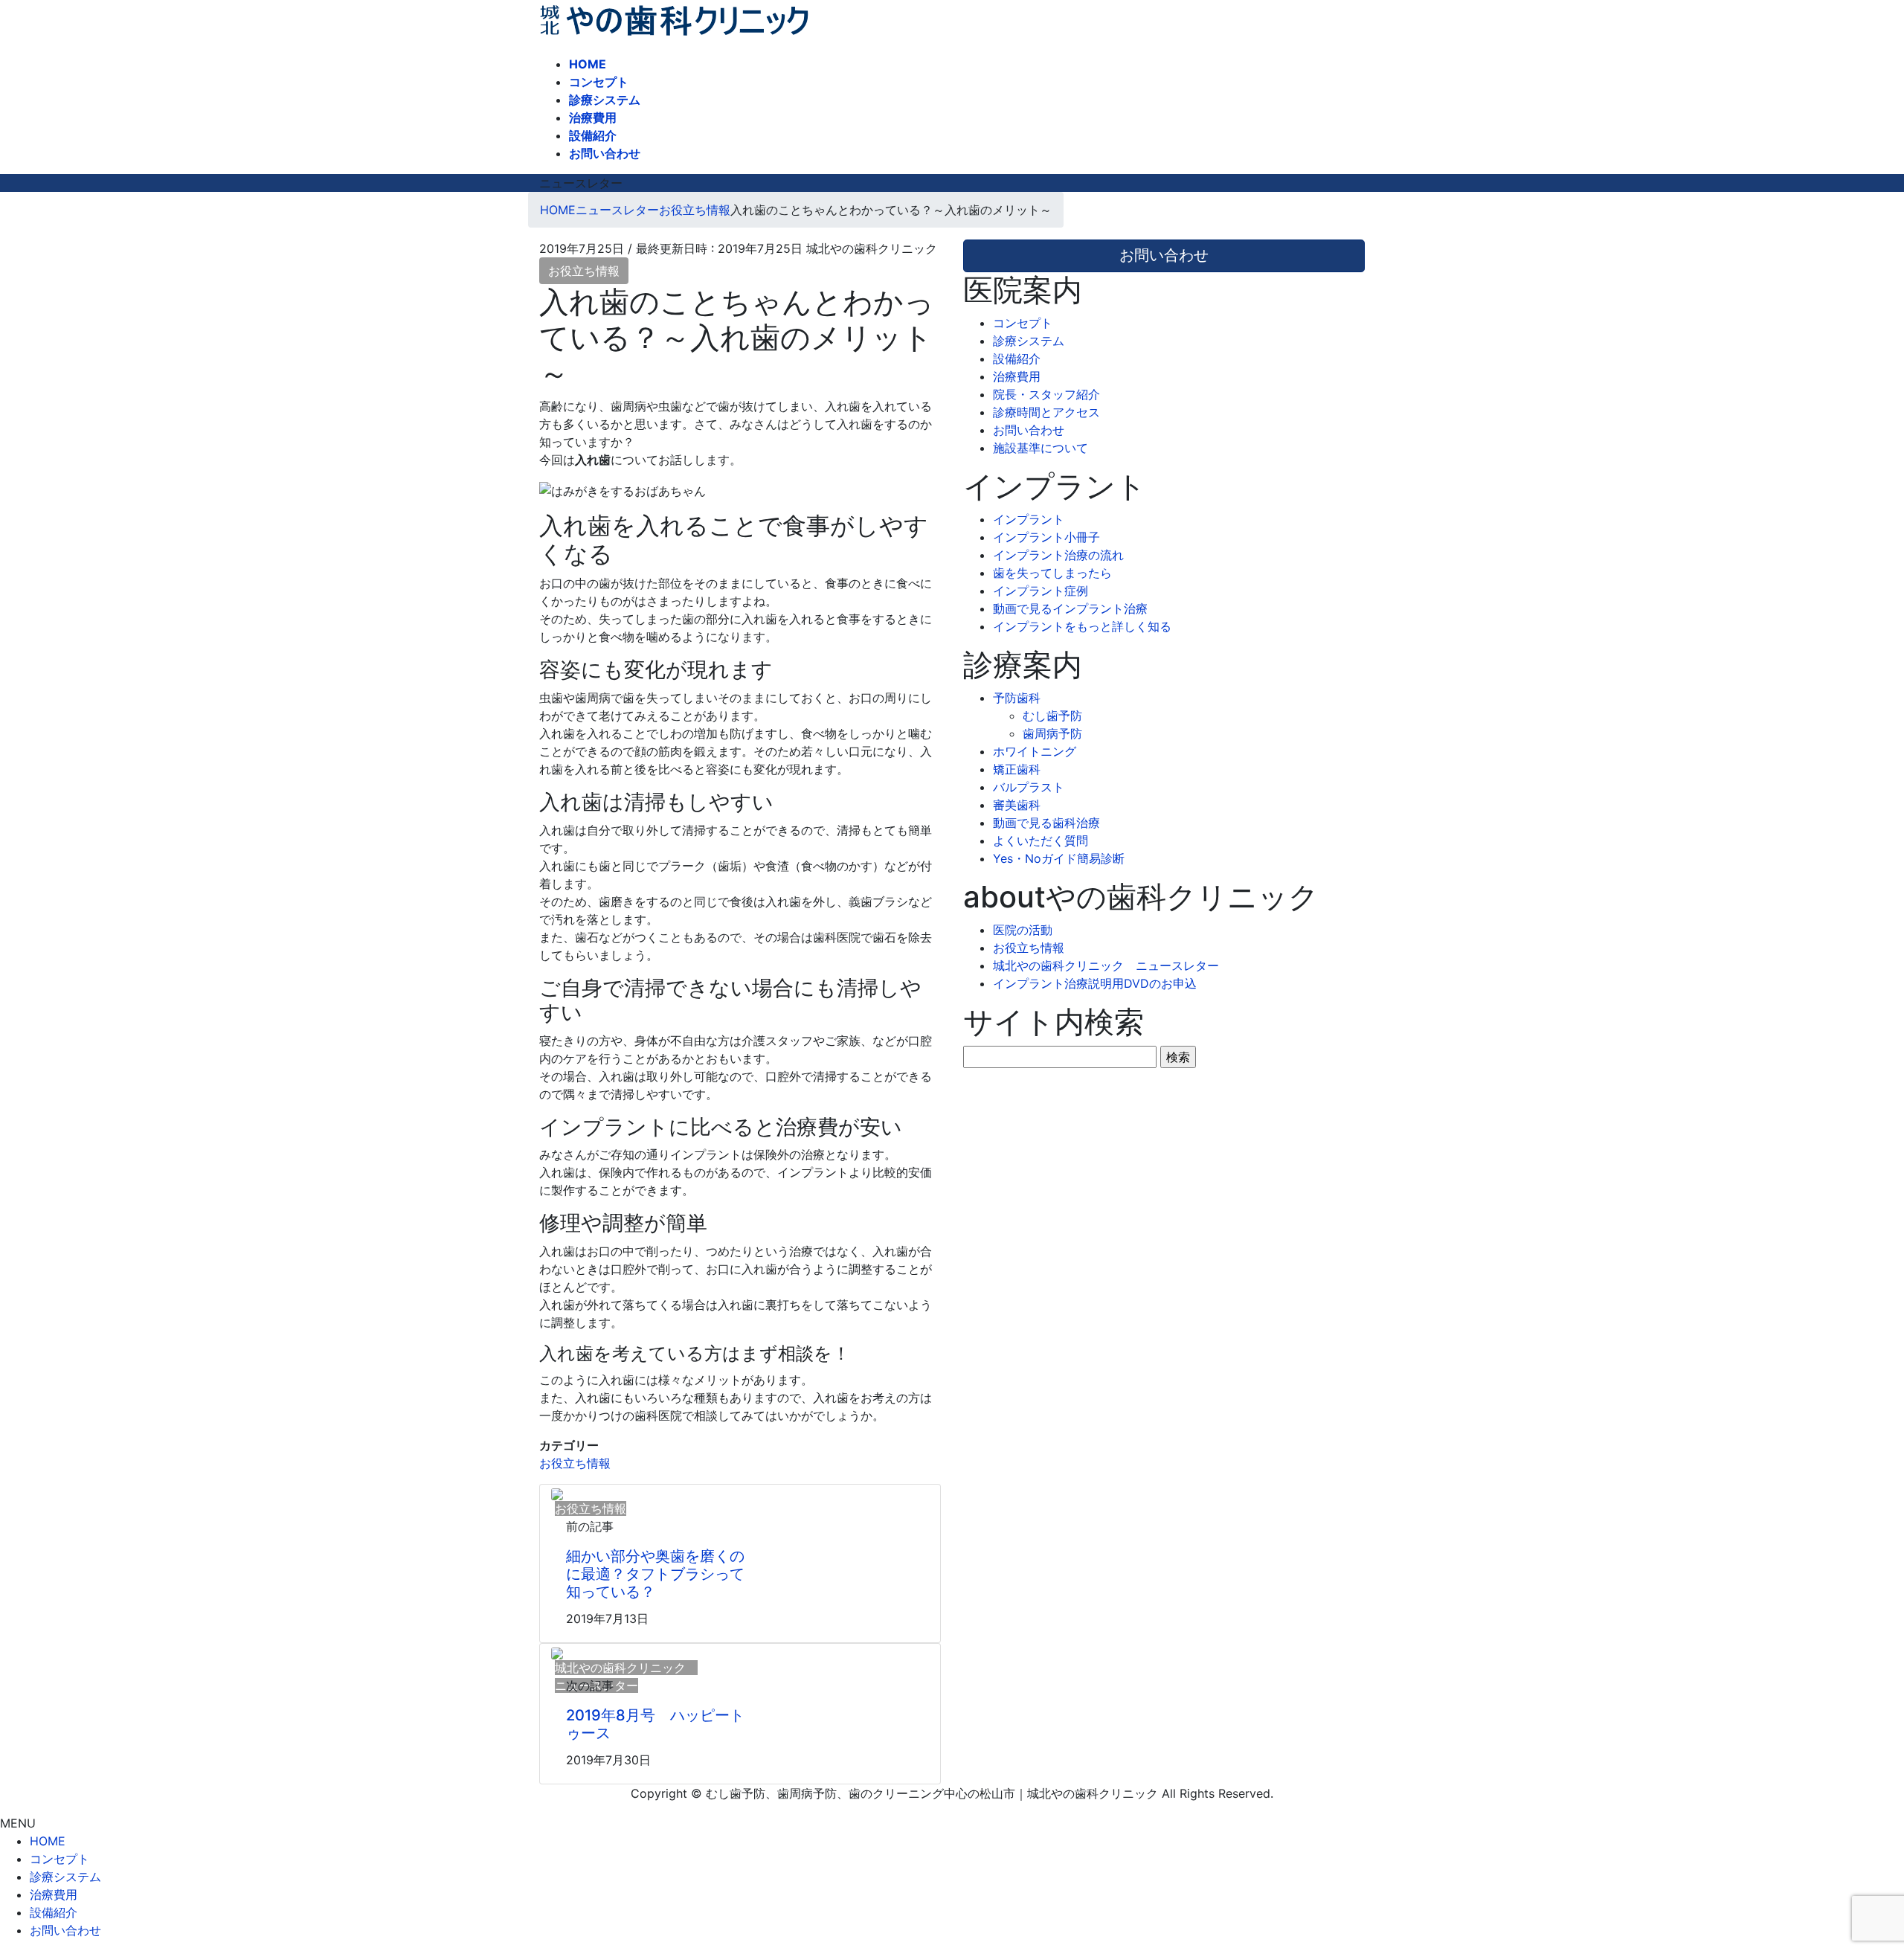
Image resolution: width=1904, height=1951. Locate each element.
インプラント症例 (1041, 591)
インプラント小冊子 (1046, 537)
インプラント (1029, 519)
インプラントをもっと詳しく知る (1082, 626)
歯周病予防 (1052, 733)
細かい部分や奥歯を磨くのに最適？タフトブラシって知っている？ (655, 1574)
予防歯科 (1017, 698)
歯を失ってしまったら (1052, 573)
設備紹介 (1017, 359)
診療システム (1029, 341)
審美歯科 (1017, 805)
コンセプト (1023, 323)
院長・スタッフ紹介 (1046, 394)
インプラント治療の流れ (1058, 555)
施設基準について (1041, 448)
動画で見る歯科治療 (1046, 823)
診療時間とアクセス (1046, 412)
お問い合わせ (1029, 430)
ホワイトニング (1035, 751)
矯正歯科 (1017, 769)
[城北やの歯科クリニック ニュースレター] (557, 1653)
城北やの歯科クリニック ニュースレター (1106, 965)
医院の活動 (1023, 930)
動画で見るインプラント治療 (1070, 608)
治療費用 (1017, 376)
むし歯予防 (1052, 716)
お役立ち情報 (584, 271)
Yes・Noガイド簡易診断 (1059, 858)
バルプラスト (1029, 787)
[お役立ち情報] (557, 1494)
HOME (48, 1841)
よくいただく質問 (1041, 840)
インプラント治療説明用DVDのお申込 (1095, 983)
